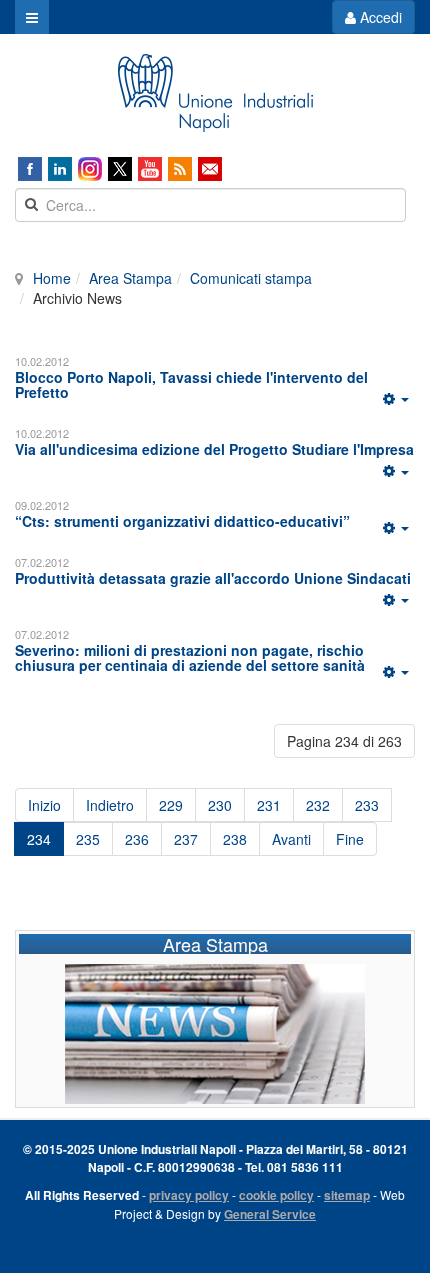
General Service (270, 1214)
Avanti (291, 839)
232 (318, 805)
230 (220, 805)
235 (88, 839)
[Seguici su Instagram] (90, 169)
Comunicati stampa (251, 278)
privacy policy (189, 1195)
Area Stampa (130, 278)
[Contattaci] (210, 169)
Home (52, 278)
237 (186, 839)
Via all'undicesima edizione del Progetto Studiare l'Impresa (214, 449)
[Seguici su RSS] (180, 169)
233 (367, 805)
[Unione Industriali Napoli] (215, 93)
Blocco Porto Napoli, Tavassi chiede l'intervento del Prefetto (191, 384)
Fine (350, 839)
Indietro (110, 805)
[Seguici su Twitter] (120, 169)
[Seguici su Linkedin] (60, 169)
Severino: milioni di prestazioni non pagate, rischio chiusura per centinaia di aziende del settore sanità (190, 657)
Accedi (379, 17)
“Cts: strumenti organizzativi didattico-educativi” (182, 521)
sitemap (347, 1195)
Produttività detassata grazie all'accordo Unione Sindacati (213, 578)
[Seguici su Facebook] (30, 169)
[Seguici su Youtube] (150, 169)
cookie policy (276, 1195)
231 (269, 805)
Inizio (44, 805)
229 (171, 805)
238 (235, 839)
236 (137, 839)
